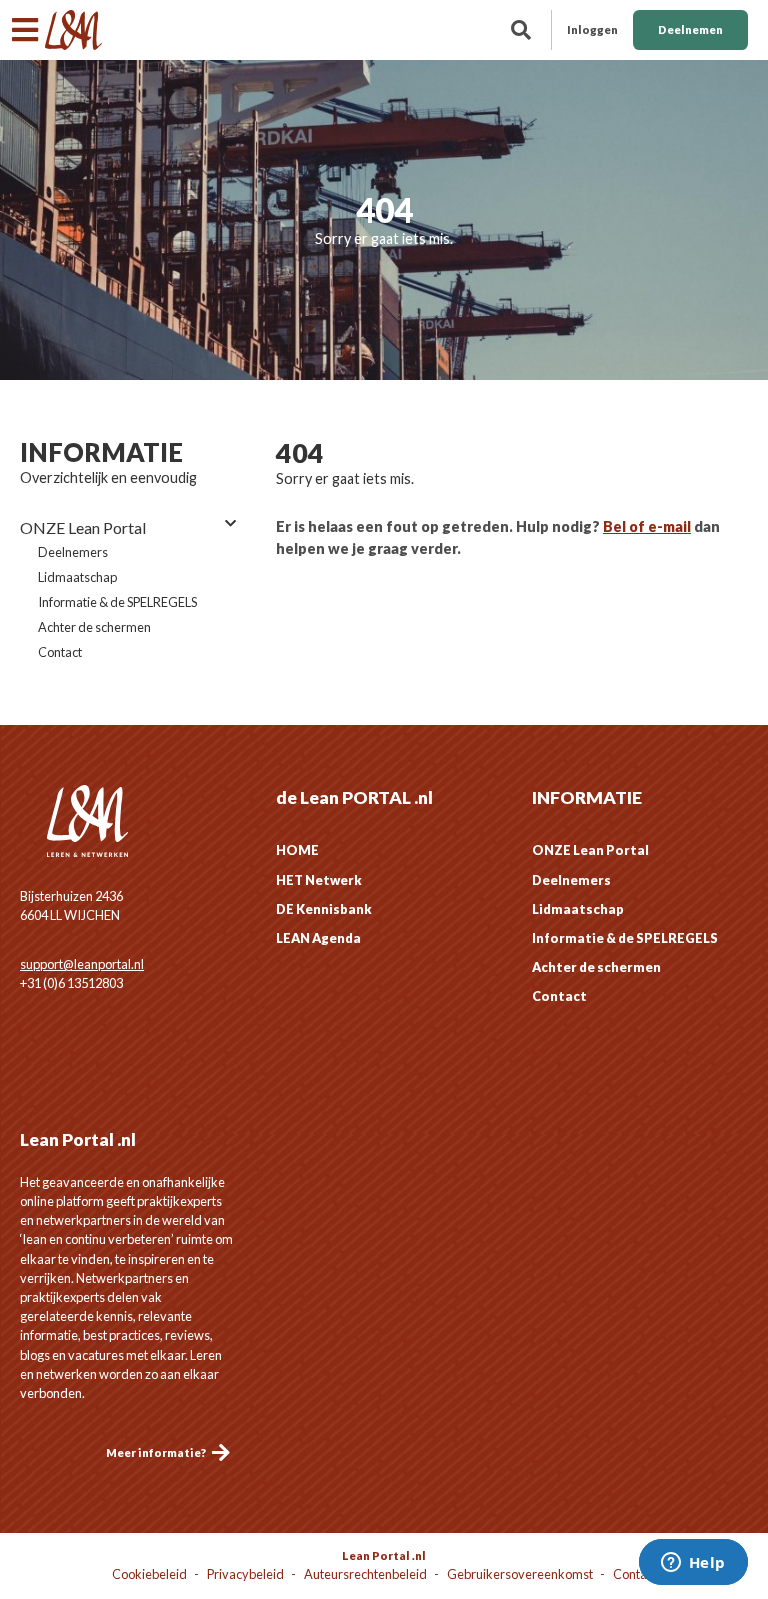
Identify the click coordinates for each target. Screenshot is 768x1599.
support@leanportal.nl (82, 964)
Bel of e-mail (647, 526)
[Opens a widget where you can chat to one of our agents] (693, 1564)
